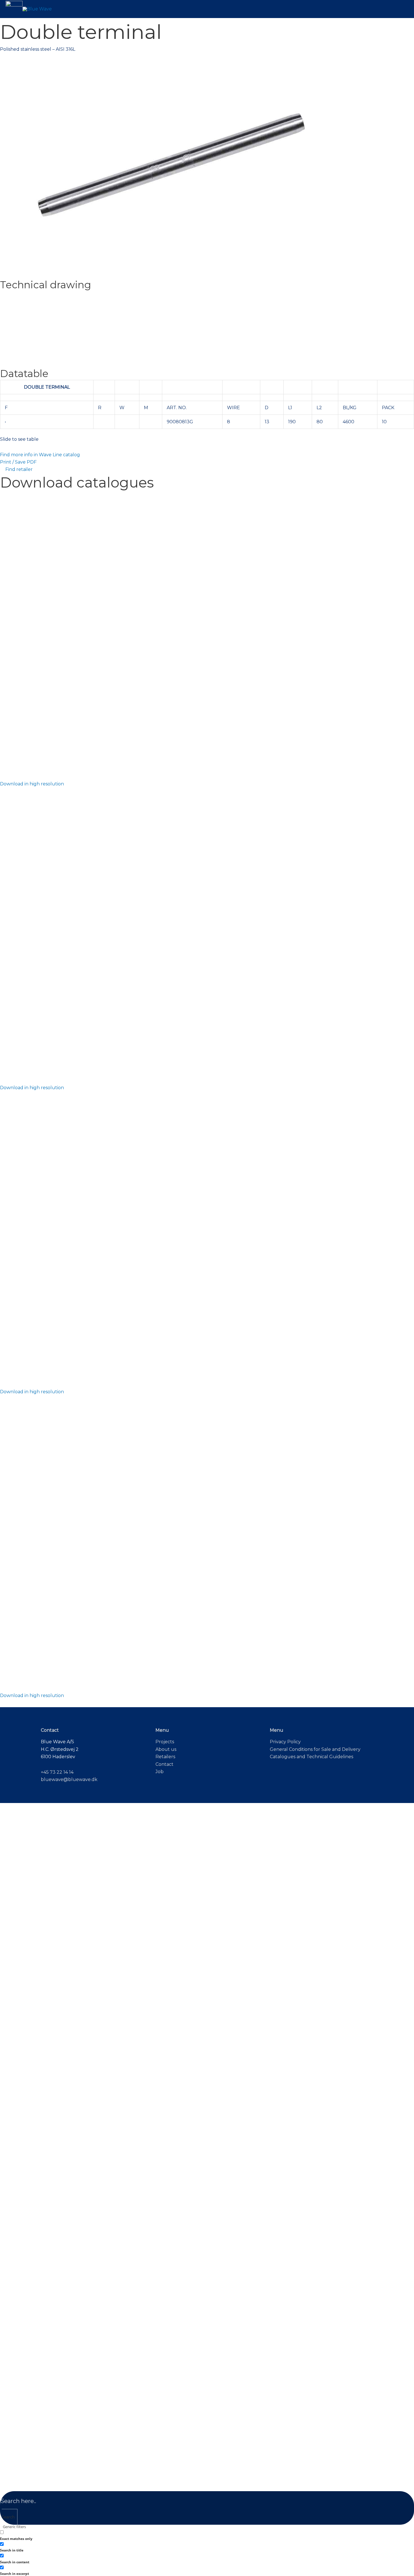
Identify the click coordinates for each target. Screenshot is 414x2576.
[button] (14, 9)
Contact (164, 1764)
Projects (165, 1742)
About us (166, 1749)
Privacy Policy (285, 1742)
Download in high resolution (32, 784)
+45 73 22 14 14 (57, 1772)
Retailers (165, 1757)
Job (160, 1772)
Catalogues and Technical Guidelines (311, 1757)
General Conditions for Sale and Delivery (315, 1749)
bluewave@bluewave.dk (69, 1779)
